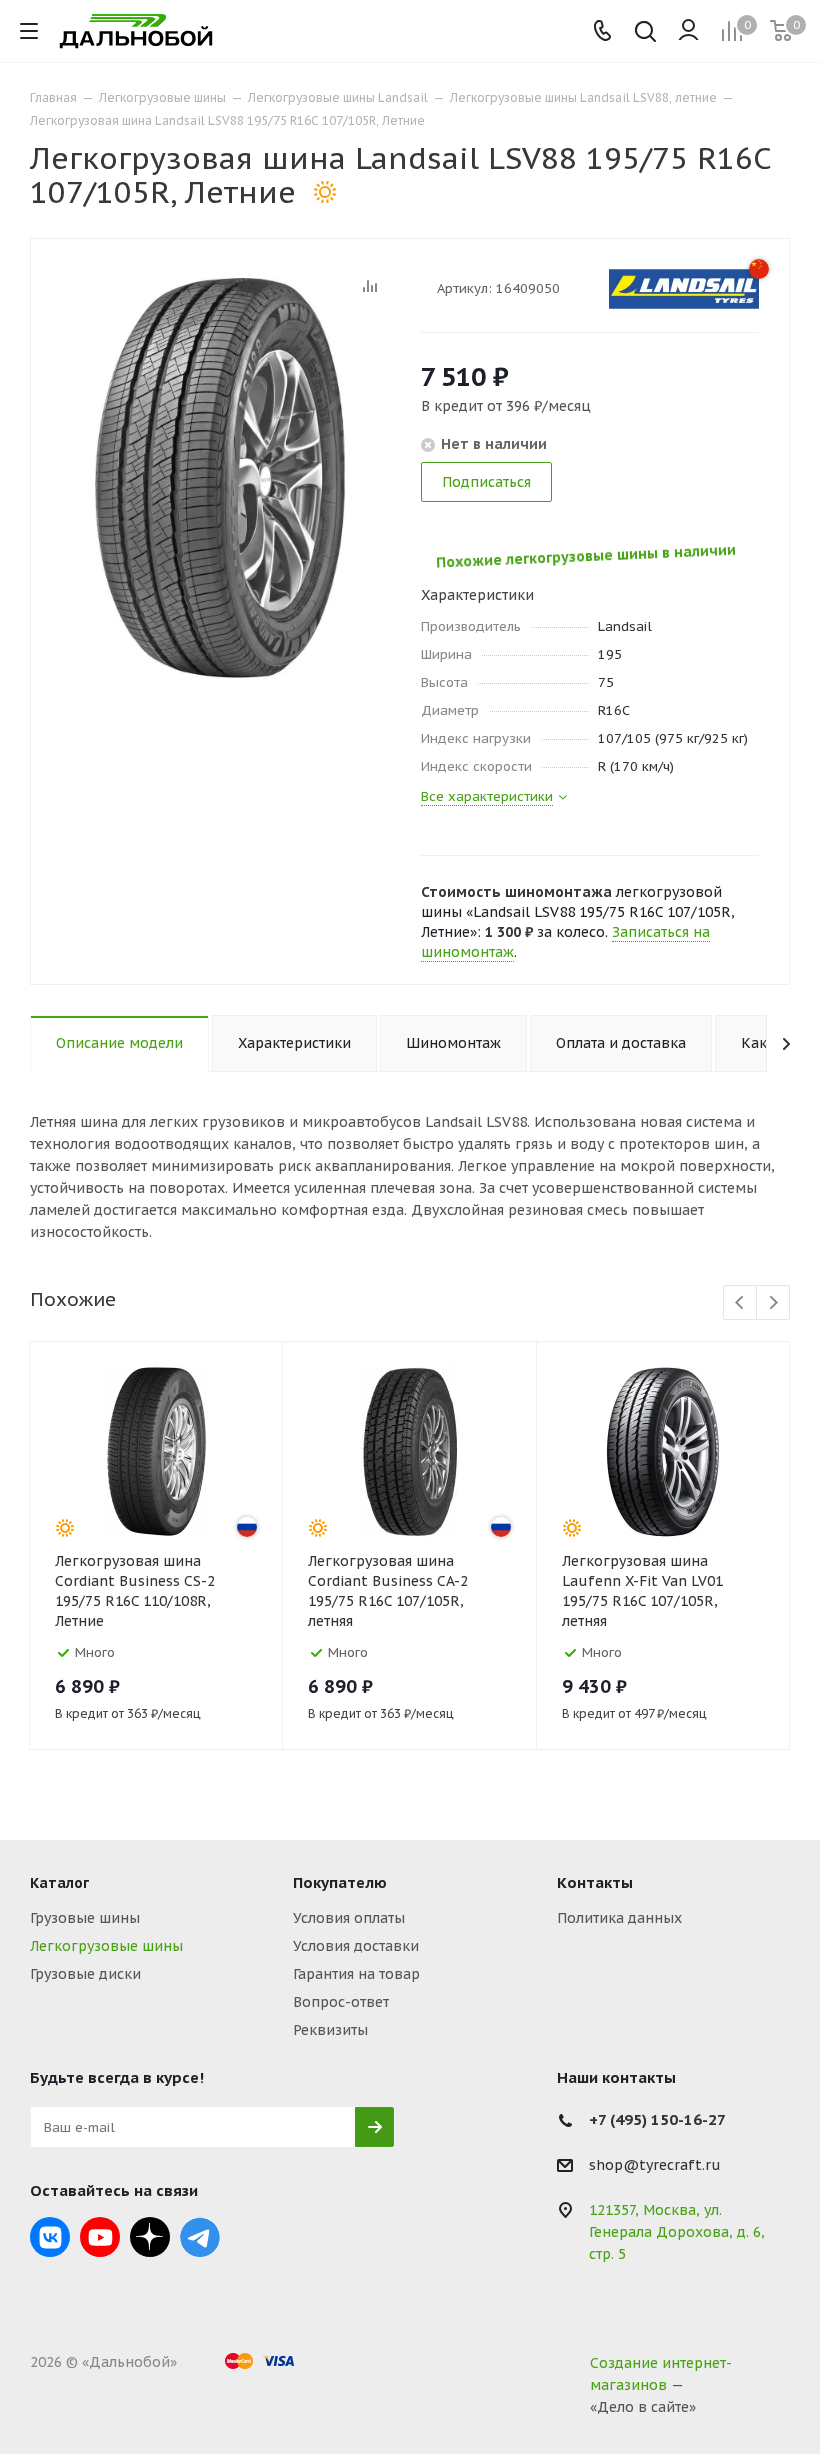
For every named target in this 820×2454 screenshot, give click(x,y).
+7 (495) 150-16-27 (657, 2119)
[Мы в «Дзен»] (150, 2237)
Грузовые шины (85, 1918)
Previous (740, 1303)
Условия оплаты (349, 1918)
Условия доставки (356, 1946)
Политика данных (619, 1918)
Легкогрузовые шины (106, 1946)
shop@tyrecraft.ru (655, 2166)
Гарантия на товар (356, 1974)
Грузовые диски (85, 1974)
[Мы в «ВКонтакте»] (50, 2237)
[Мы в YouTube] (100, 2237)
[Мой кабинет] (688, 31)
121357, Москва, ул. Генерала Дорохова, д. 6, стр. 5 (677, 2232)
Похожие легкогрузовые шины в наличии (559, 553)
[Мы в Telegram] (200, 2237)
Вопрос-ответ (341, 2002)
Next (773, 1303)
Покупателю (340, 1882)
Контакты (595, 1882)
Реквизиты (330, 2030)
